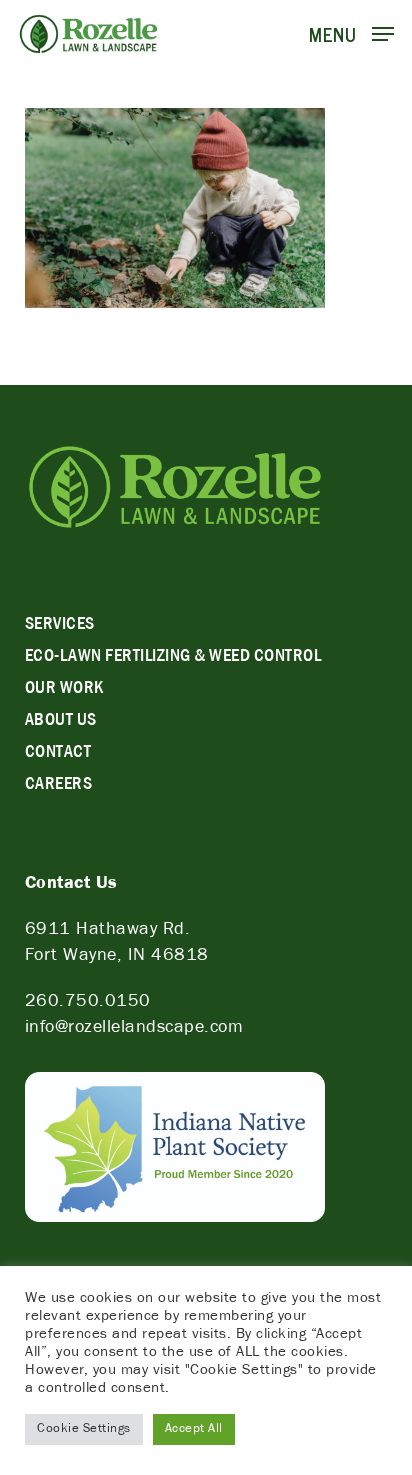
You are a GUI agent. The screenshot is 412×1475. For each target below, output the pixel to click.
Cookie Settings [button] (84, 1429)
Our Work (64, 690)
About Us (61, 722)
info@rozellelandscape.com (134, 1029)
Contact (58, 754)
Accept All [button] (194, 1429)
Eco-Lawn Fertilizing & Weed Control (173, 658)
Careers (59, 786)
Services (60, 626)
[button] (351, 35)
